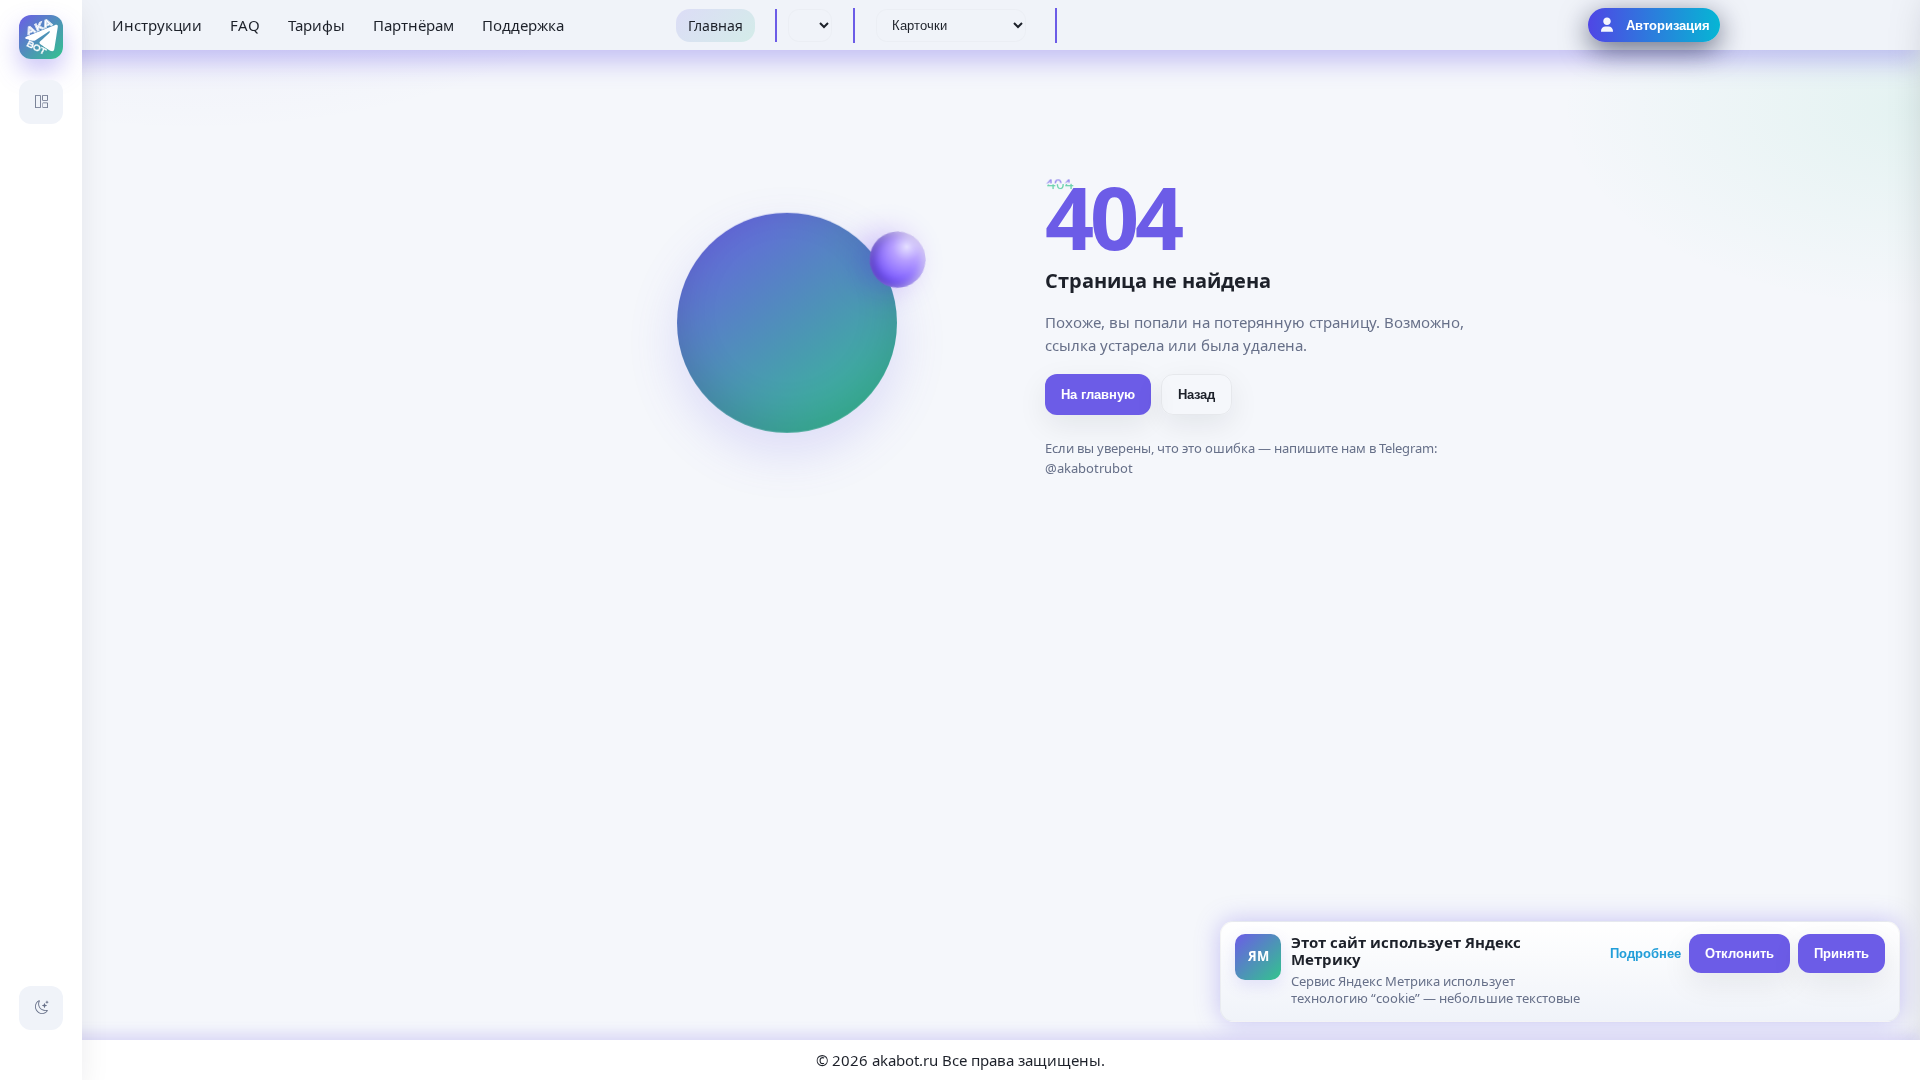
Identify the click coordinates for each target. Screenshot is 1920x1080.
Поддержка (523, 25)
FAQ (245, 25)
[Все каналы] (41, 102)
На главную (1098, 394)
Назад (1196, 394)
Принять (1841, 953)
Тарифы (316, 25)
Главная (715, 25)
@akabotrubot (1089, 468)
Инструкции (157, 25)
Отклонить (1739, 953)
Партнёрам (413, 25)
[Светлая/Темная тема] (41, 1008)
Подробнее (1645, 953)
